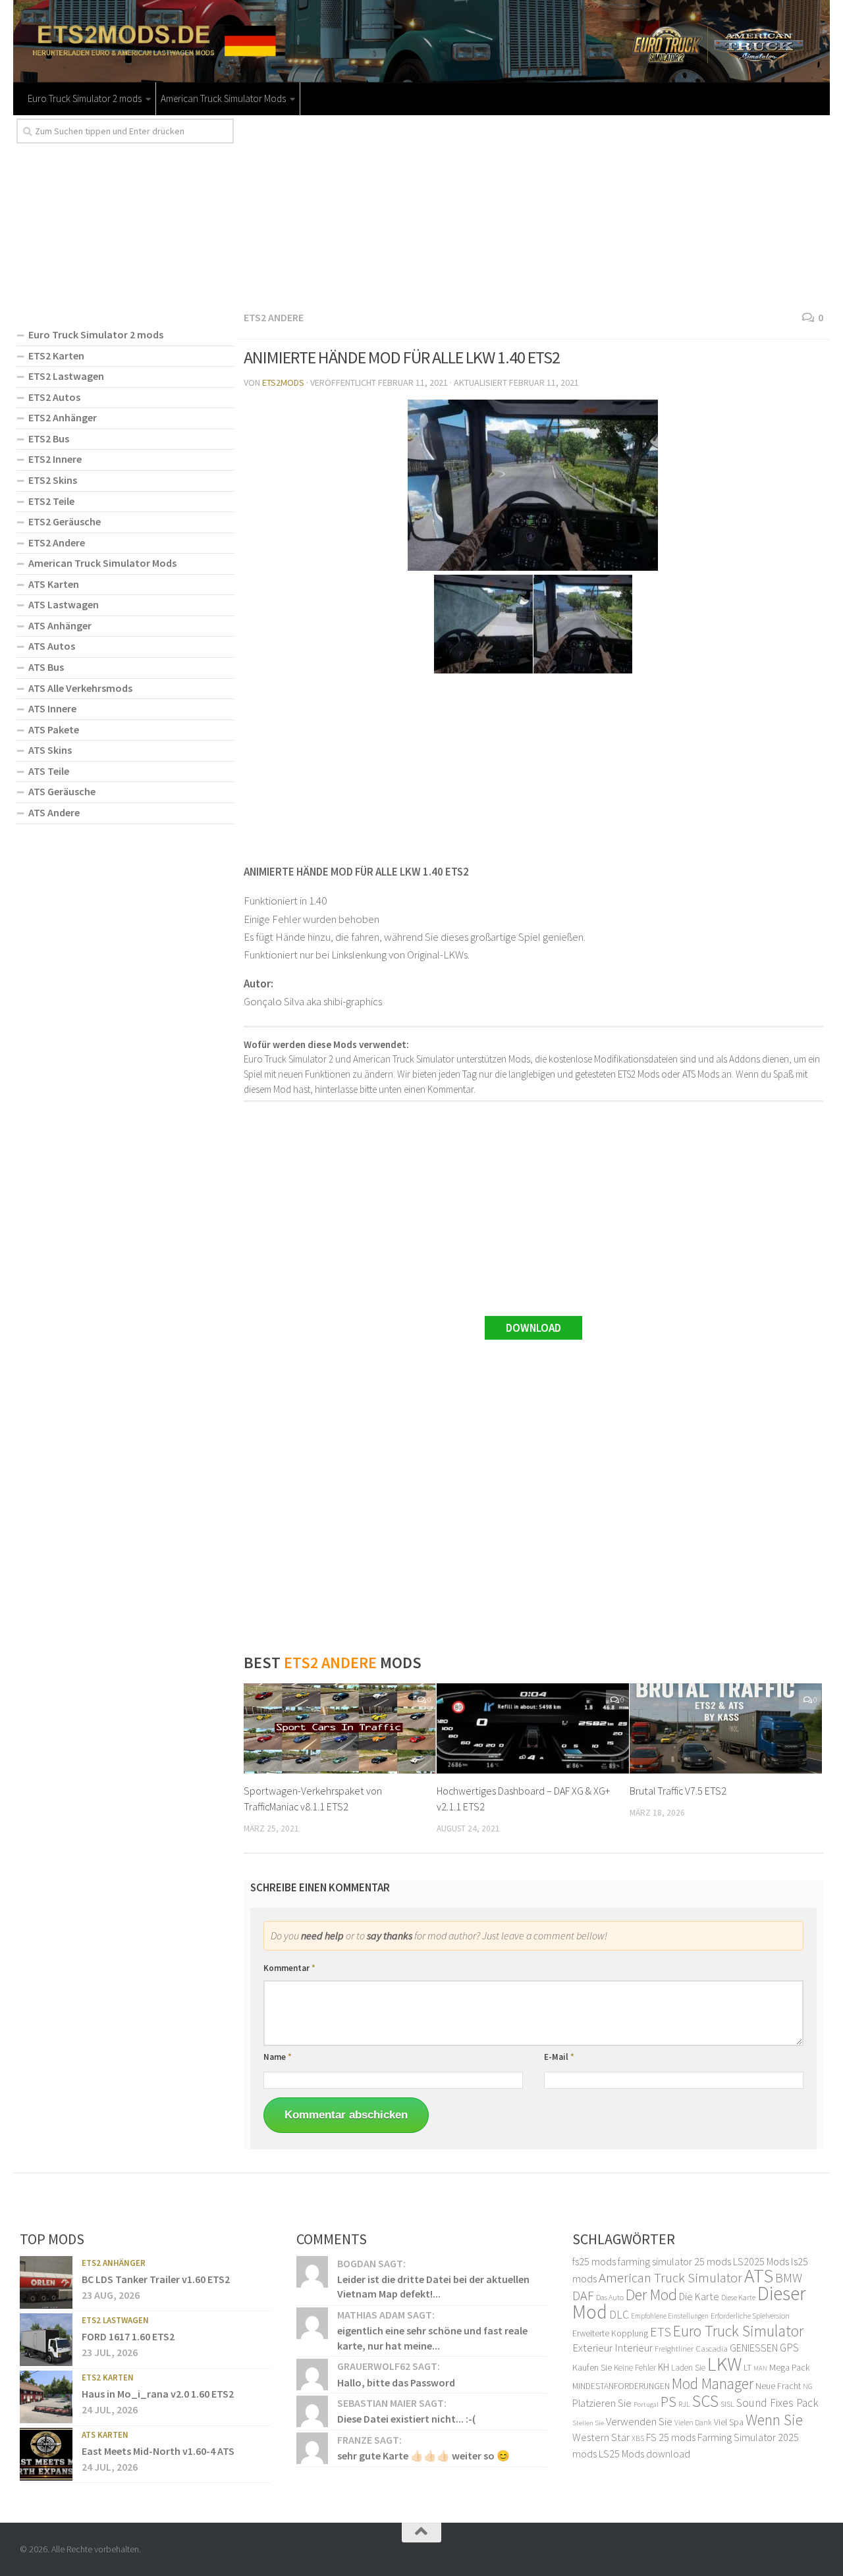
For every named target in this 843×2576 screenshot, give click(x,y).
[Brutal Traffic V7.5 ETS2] (726, 1729)
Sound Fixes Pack (777, 2403)
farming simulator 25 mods (674, 2261)
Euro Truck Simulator (738, 2331)
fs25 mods (594, 2261)
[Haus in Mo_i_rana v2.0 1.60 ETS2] (46, 2397)
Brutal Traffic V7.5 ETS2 (678, 1791)
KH (664, 2367)
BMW (789, 2278)
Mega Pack (790, 2367)
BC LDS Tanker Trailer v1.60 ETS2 (156, 2279)
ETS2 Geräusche (65, 521)
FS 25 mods (671, 2437)
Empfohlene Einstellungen (670, 2316)
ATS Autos (52, 646)
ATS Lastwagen (64, 604)
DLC (619, 2315)
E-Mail (559, 2057)
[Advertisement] (533, 211)
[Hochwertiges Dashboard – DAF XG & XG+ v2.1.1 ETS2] (533, 1729)
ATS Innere (52, 708)
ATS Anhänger (60, 625)
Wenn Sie (774, 2420)
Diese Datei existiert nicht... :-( (406, 2419)
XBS (638, 2438)
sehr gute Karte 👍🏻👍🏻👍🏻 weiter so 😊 (423, 2456)
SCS (705, 2401)
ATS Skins (50, 750)
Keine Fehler (635, 2368)
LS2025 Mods (761, 2261)
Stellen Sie (588, 2423)
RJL (684, 2404)
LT (748, 2367)
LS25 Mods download (644, 2454)
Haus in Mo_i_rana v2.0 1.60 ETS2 (158, 2394)
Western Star (601, 2437)
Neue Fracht (778, 2386)
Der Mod (651, 2295)
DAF (583, 2295)
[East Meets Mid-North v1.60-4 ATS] (46, 2454)
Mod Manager (713, 2383)
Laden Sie (688, 2368)
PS (668, 2402)
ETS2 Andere (274, 317)
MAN (760, 2368)
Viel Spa (729, 2422)
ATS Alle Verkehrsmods (80, 688)
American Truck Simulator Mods (223, 98)
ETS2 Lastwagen (66, 376)
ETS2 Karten (56, 355)
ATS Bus (46, 667)
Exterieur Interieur (612, 2348)
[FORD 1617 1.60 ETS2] (46, 2340)
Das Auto (610, 2297)
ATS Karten (54, 584)
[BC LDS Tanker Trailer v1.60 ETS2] (46, 2282)
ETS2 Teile (51, 501)
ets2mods (283, 382)
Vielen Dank (693, 2423)
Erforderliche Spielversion (750, 2316)
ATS (759, 2275)
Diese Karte (738, 2297)
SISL (727, 2404)
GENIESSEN (754, 2348)
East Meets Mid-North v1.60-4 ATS (158, 2451)
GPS (789, 2348)
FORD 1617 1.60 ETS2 (128, 2336)
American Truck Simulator (670, 2277)
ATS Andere (54, 812)
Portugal (646, 2405)
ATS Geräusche (62, 791)
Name (278, 2057)
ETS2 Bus (49, 438)
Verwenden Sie (639, 2421)
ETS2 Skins (53, 480)
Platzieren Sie (602, 2403)
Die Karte (699, 2296)
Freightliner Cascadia (691, 2349)
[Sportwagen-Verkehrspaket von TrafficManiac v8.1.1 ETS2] (340, 1729)
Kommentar (289, 1968)
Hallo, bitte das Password (396, 2382)
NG (808, 2386)
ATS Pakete (54, 729)
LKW (724, 2364)
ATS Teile (49, 771)
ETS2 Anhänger (63, 417)
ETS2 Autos (54, 397)
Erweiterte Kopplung (610, 2333)
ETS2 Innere (55, 459)
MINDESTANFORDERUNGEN (621, 2386)
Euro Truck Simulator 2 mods (85, 98)
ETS (661, 2332)
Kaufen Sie (592, 2367)
